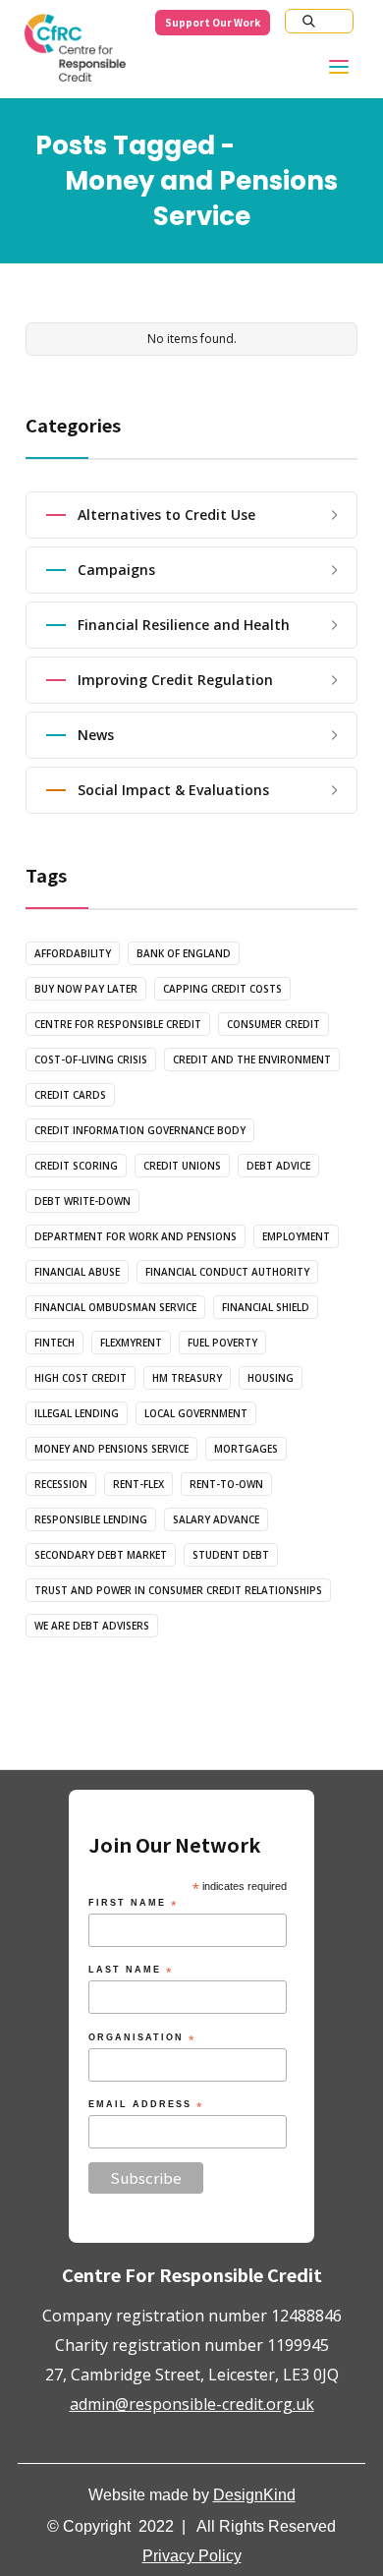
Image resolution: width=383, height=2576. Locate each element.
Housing (271, 1378)
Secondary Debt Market (101, 1555)
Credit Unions (182, 1166)
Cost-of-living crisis (91, 1059)
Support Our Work (213, 22)
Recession (61, 1484)
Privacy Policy (192, 2556)
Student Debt (231, 1555)
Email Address (146, 2106)
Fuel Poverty (222, 1343)
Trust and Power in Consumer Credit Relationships (178, 1590)
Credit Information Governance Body (140, 1130)
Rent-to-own (226, 1484)
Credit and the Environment (252, 1059)
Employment (296, 1236)
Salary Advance (216, 1519)
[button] (351, 72)
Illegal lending (77, 1413)
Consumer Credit (274, 1024)
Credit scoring (76, 1166)
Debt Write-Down (82, 1201)
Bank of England (184, 953)
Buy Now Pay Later (86, 989)
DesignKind (254, 2495)
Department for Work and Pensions (136, 1236)
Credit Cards (70, 1095)
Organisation (142, 2039)
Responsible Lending (91, 1519)
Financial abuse (77, 1272)
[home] (75, 53)
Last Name (131, 1971)
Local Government (196, 1413)
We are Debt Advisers (92, 1626)
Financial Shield (266, 1307)
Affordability (73, 953)
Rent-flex (138, 1484)
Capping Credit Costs (222, 989)
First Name (133, 1904)
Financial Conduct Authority (227, 1272)
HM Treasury (187, 1378)
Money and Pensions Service (111, 1449)
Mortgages (246, 1449)
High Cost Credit (81, 1378)
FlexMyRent (131, 1343)
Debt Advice (278, 1166)
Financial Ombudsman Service (115, 1307)
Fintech (55, 1343)
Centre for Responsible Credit (118, 1024)
